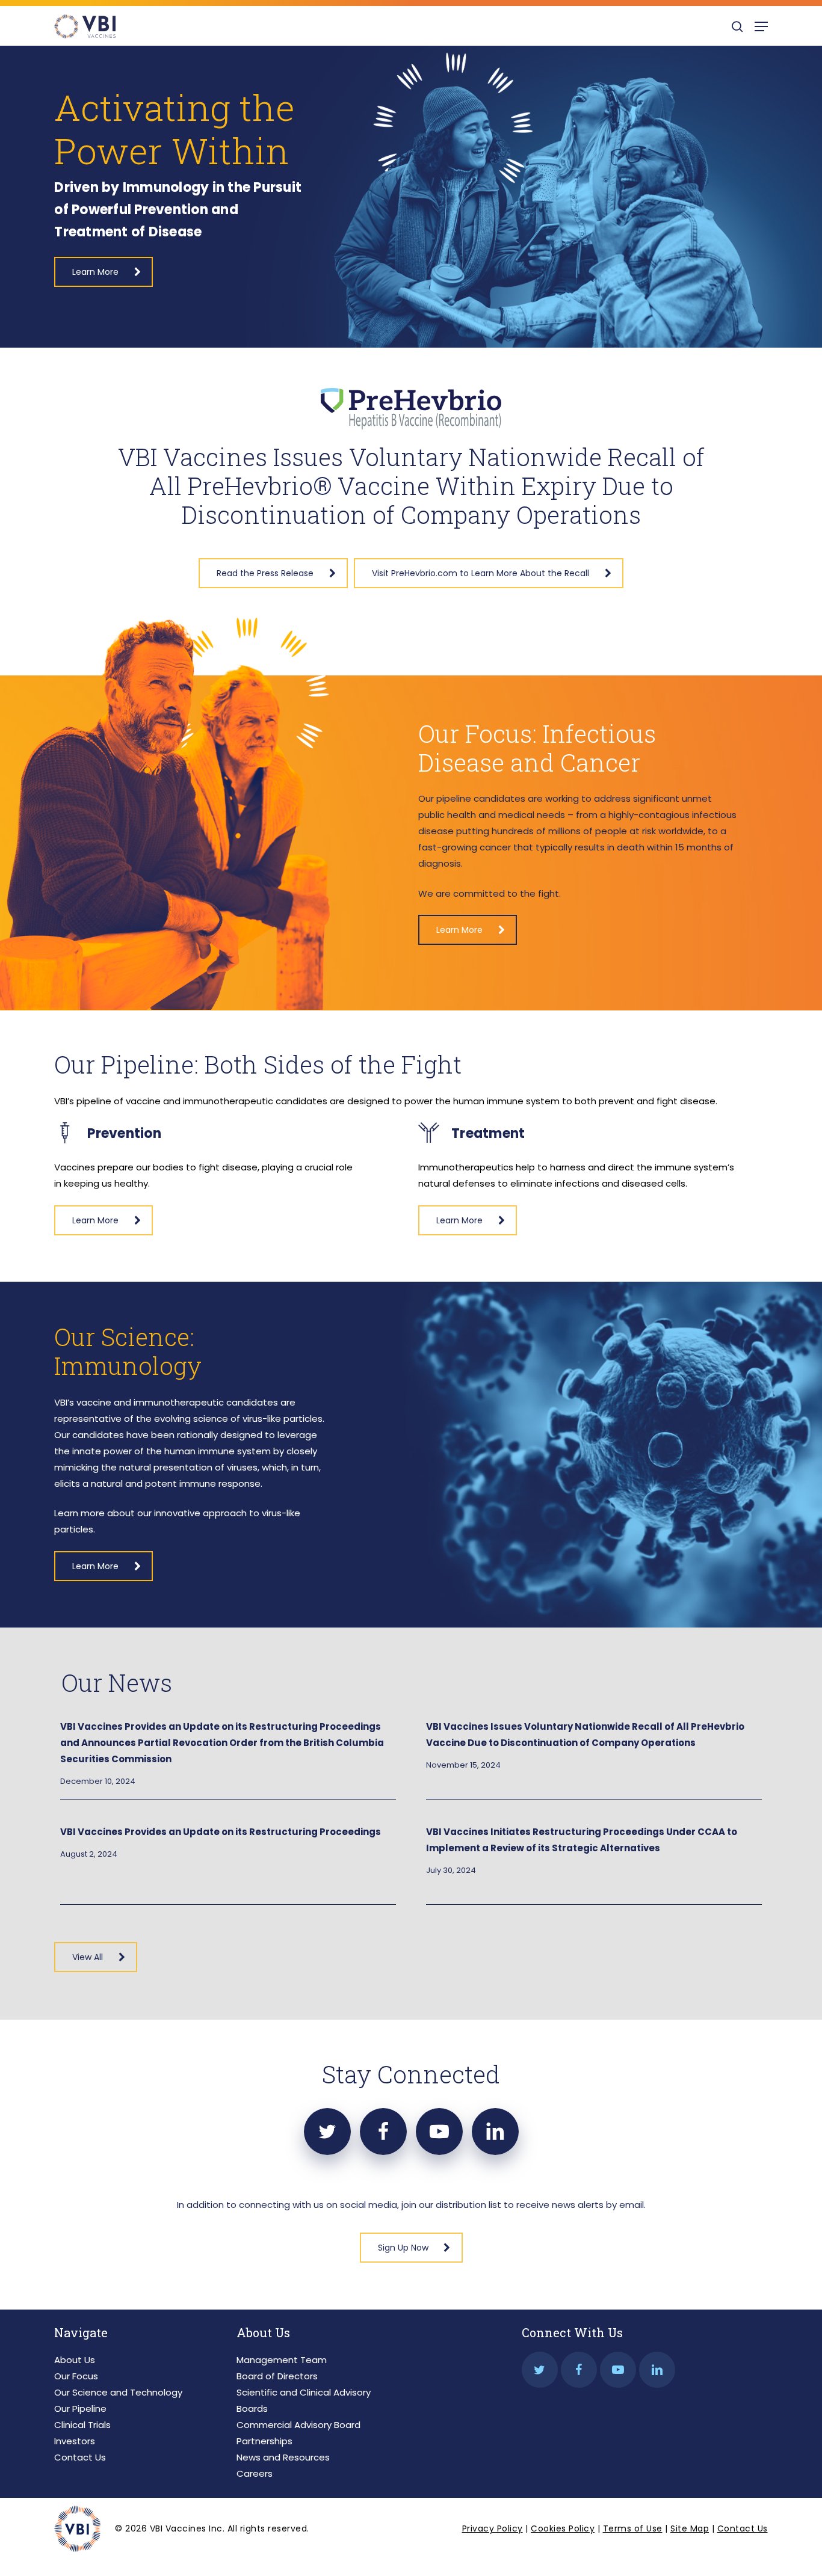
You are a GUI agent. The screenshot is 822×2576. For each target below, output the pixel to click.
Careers (255, 2473)
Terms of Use (633, 2528)
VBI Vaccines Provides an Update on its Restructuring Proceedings (221, 1832)
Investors (75, 2441)
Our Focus (76, 2376)
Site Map (690, 2528)
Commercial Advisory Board (298, 2425)
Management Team (282, 2360)
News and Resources (283, 2457)
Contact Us (80, 2457)
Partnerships (264, 2441)
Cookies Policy (563, 2528)
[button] (761, 26)
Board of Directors (277, 2376)
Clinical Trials (82, 2425)
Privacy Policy (493, 2528)
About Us (75, 2360)
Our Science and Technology (118, 2392)
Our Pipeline (80, 2408)
